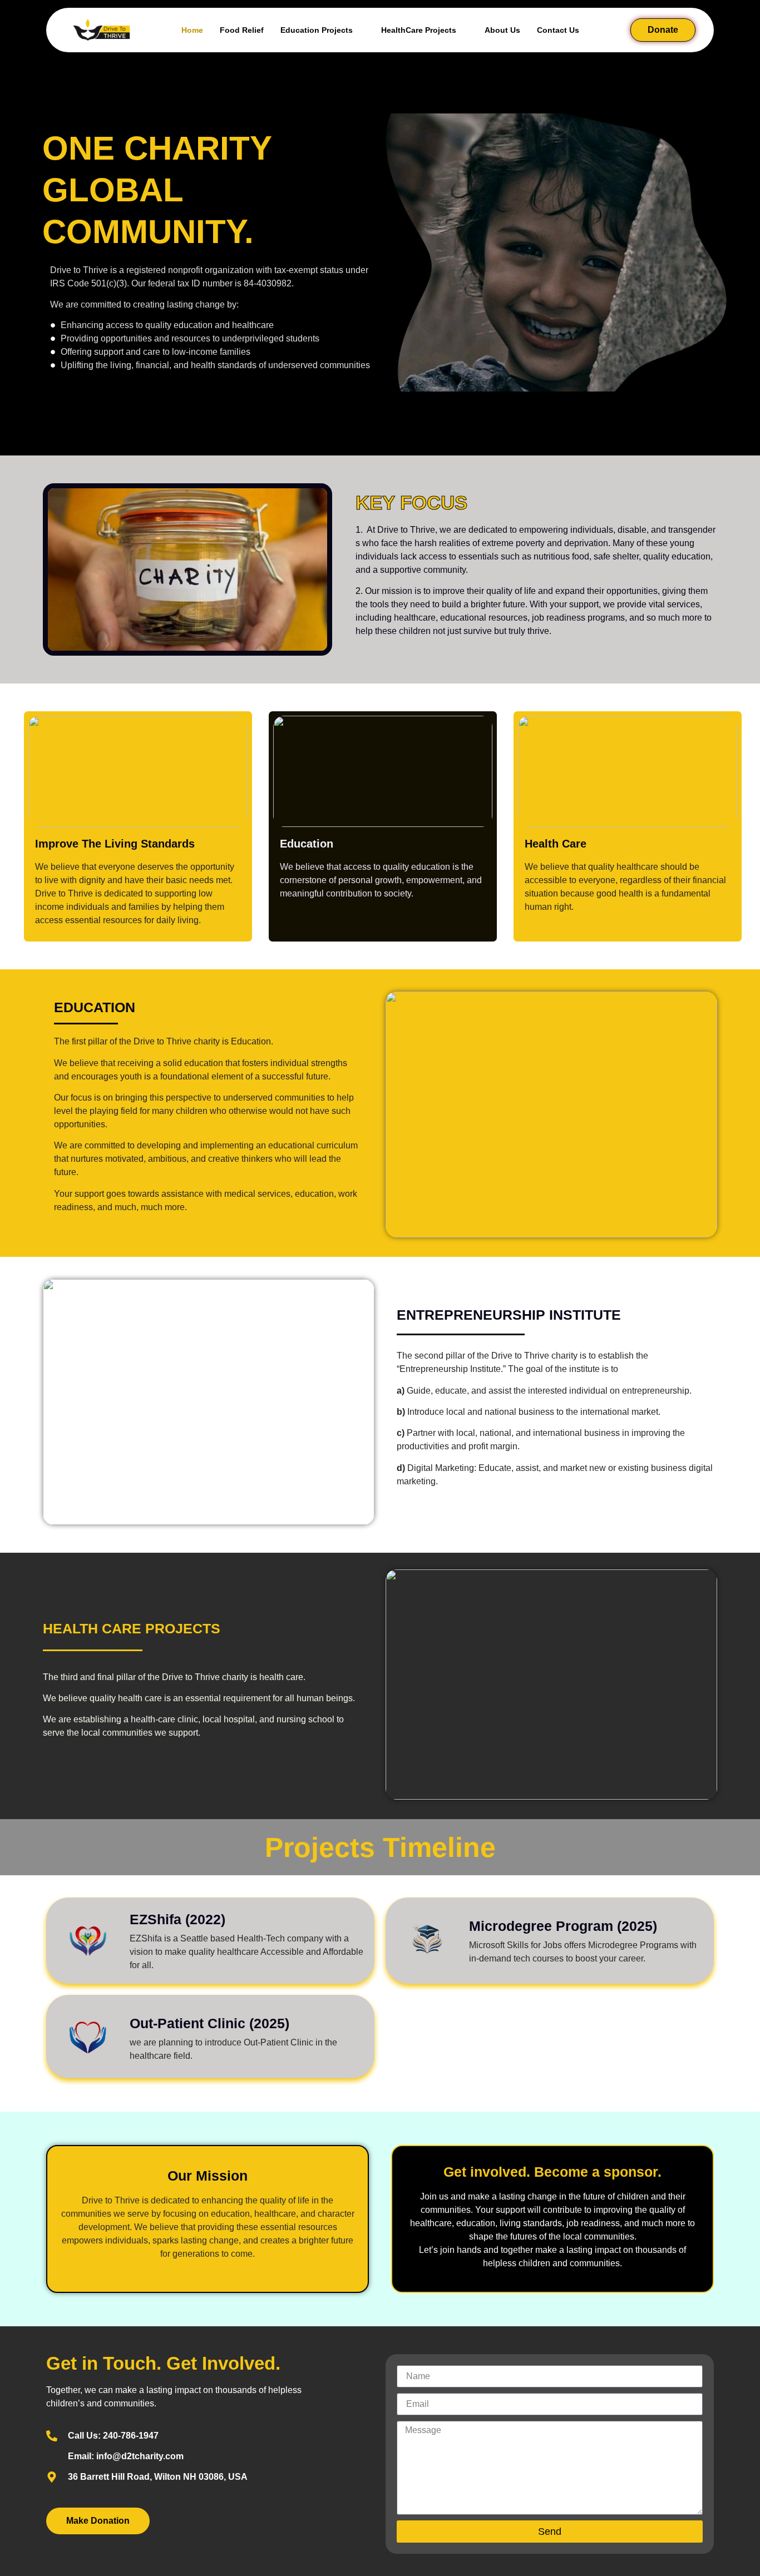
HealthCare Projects (419, 30)
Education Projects (317, 30)
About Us (502, 30)
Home (192, 30)
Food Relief (242, 30)
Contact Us (558, 30)
